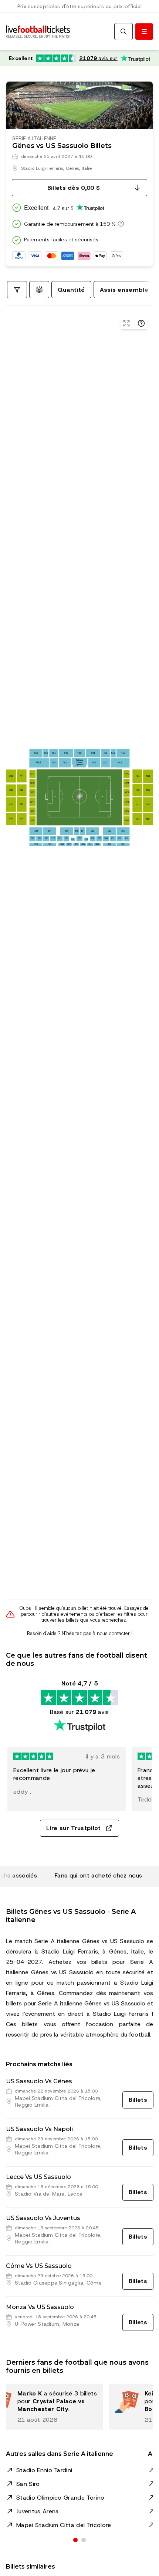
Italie (87, 168)
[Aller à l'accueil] (38, 32)
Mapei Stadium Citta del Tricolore (64, 2525)
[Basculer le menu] (144, 32)
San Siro (28, 2484)
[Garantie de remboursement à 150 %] (120, 224)
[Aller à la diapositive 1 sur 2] (75, 2540)
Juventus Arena (38, 2511)
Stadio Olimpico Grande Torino (60, 2498)
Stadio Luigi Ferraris (42, 168)
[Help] (141, 323)
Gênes (72, 168)
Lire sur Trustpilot (73, 1828)
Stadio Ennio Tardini (44, 2470)
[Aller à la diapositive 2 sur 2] (84, 2540)
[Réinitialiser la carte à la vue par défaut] (126, 323)
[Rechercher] (124, 32)
